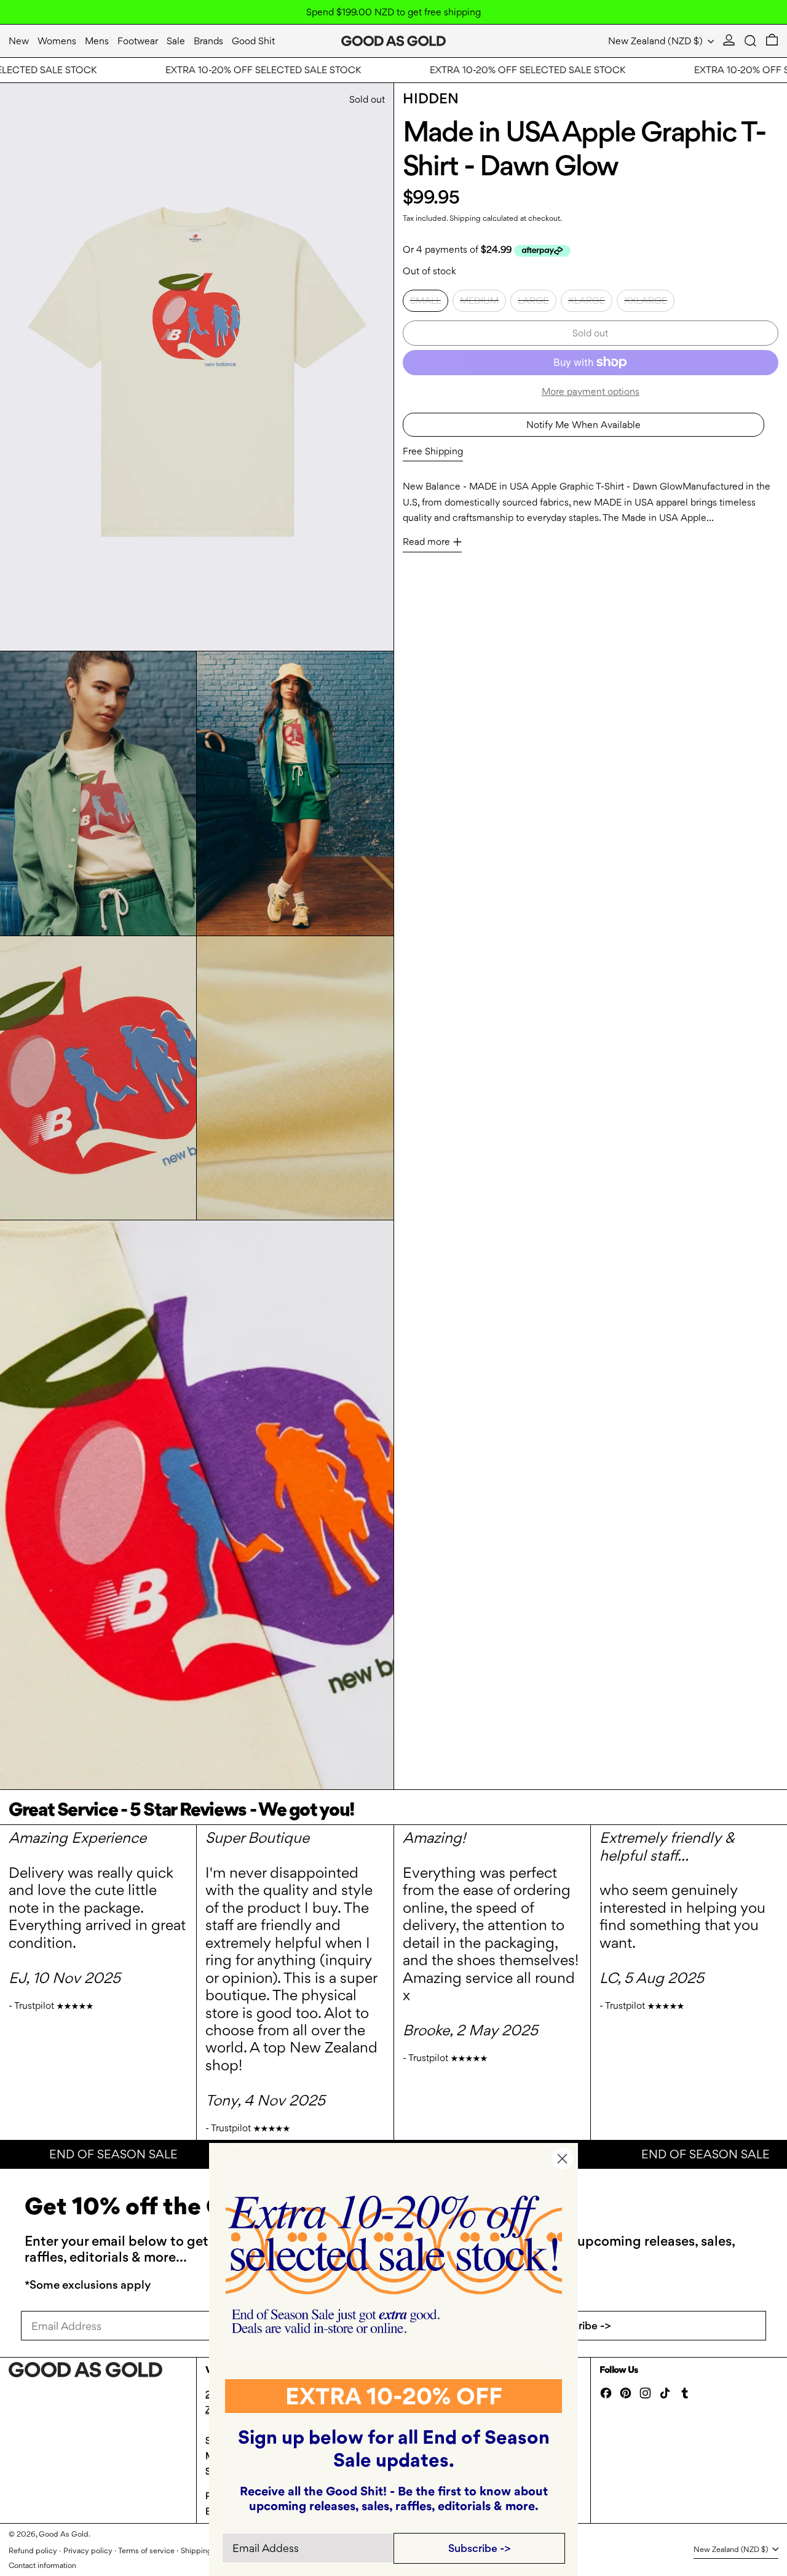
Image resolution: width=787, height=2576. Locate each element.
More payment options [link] (591, 392)
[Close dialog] (562, 2159)
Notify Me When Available (583, 425)
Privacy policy (88, 2550)
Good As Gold (64, 2534)
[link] (394, 2264)
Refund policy (33, 2550)
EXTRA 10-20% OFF (394, 2396)
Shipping (465, 218)
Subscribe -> (580, 2325)
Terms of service (146, 2550)
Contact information (42, 2565)
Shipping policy (208, 2550)
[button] (750, 41)
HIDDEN (431, 98)
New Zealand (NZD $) (657, 41)
